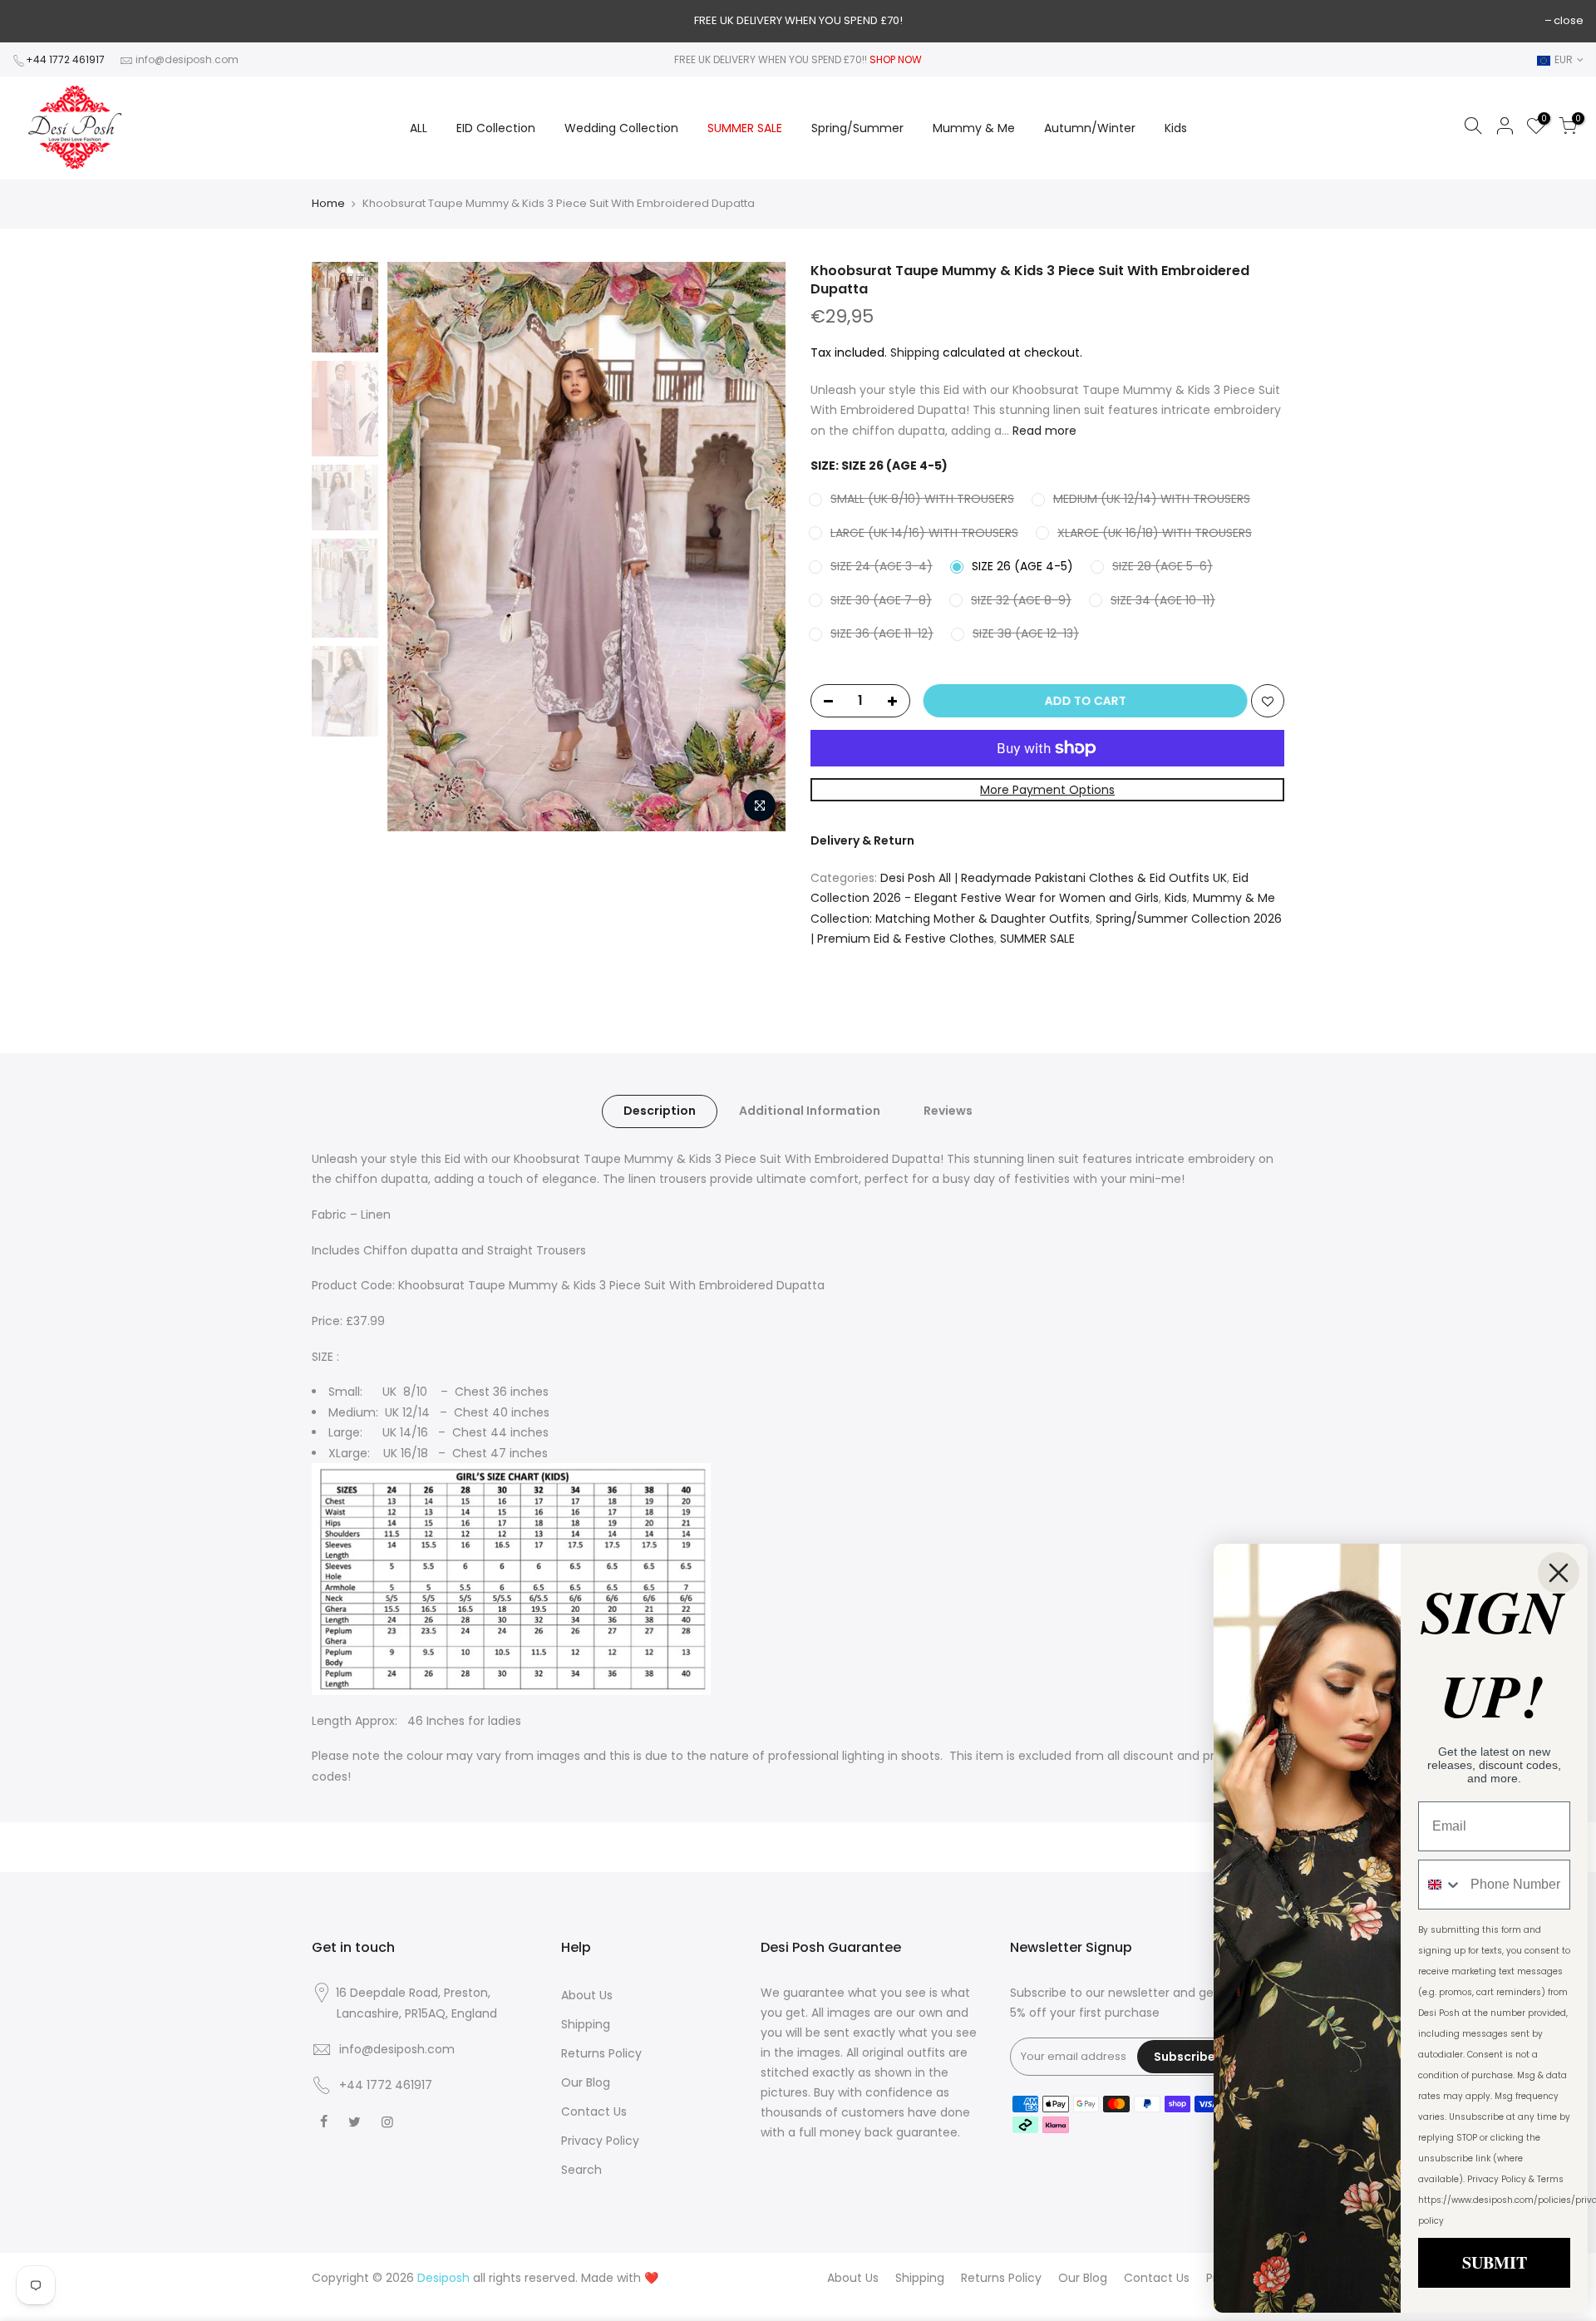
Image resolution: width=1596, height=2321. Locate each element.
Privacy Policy (600, 2141)
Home (328, 204)
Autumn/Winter (1090, 128)
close (1569, 20)
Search (581, 2170)
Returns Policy (601, 2053)
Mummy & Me (974, 128)
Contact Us (594, 2112)
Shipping (915, 352)
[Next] (756, 546)
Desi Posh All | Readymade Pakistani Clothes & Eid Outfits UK (1054, 878)
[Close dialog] (1559, 1573)
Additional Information (810, 1111)
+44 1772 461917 (65, 59)
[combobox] (1441, 1885)
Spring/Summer (857, 128)
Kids (1176, 128)
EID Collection (496, 128)
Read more (1043, 431)
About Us (587, 1995)
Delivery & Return (862, 840)
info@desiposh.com (187, 59)
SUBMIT (1495, 2262)
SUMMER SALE (745, 128)
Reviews (948, 1111)
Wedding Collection (621, 128)
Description (660, 1111)
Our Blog (586, 2082)
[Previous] (416, 546)
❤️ (651, 2278)
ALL (419, 128)
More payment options (1047, 790)
